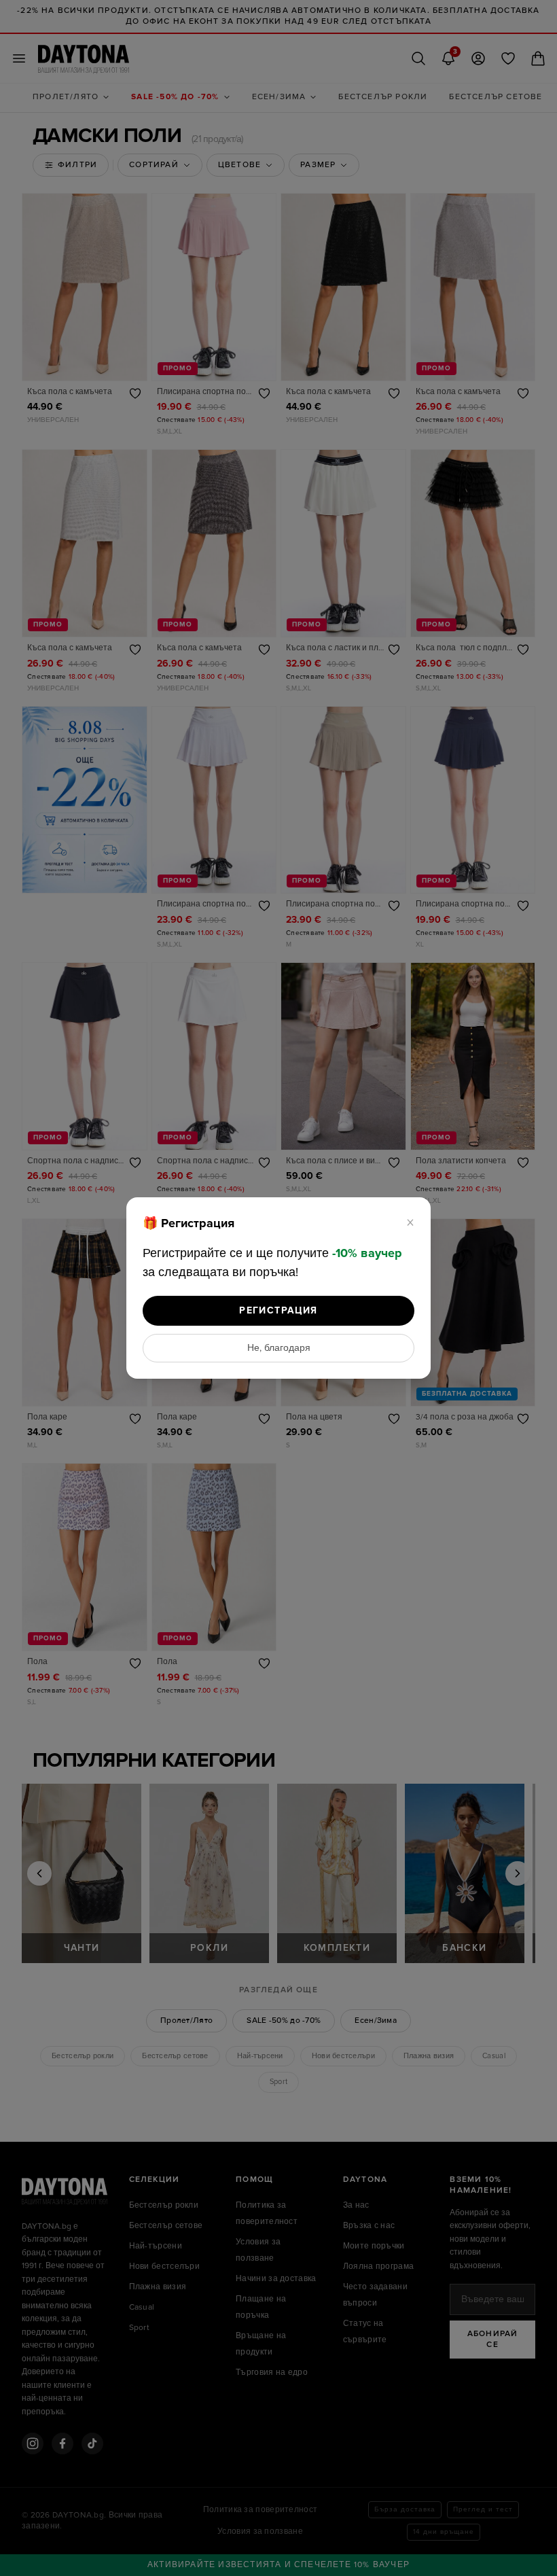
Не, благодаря (279, 1348)
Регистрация (278, 1310)
